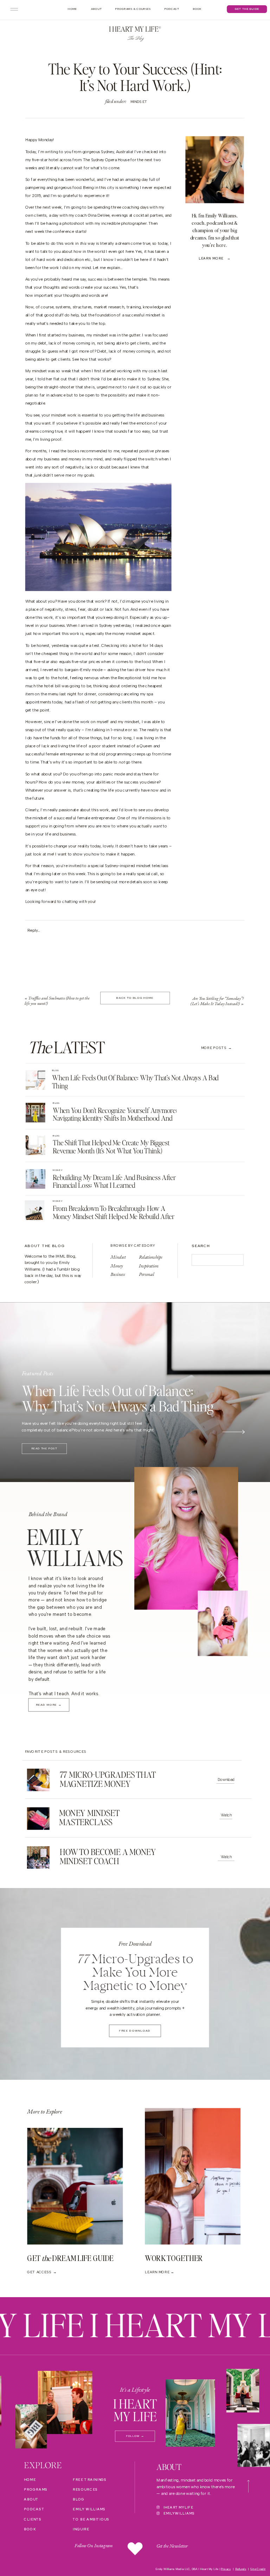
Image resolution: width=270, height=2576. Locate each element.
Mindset (139, 102)
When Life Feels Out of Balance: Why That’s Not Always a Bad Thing (135, 1082)
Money (58, 1170)
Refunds (241, 2569)
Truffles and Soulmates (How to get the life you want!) (57, 1001)
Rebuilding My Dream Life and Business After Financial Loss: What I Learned (114, 1181)
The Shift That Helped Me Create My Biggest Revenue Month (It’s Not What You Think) (111, 1147)
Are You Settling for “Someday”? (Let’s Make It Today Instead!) (217, 1001)
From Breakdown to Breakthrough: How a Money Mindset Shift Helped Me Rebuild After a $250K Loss (114, 1216)
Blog (56, 1070)
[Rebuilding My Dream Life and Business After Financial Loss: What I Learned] (36, 1179)
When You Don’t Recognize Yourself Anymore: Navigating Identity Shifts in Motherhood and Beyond (115, 1118)
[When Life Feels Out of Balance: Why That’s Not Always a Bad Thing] (36, 1080)
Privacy (226, 2569)
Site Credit (258, 2569)
